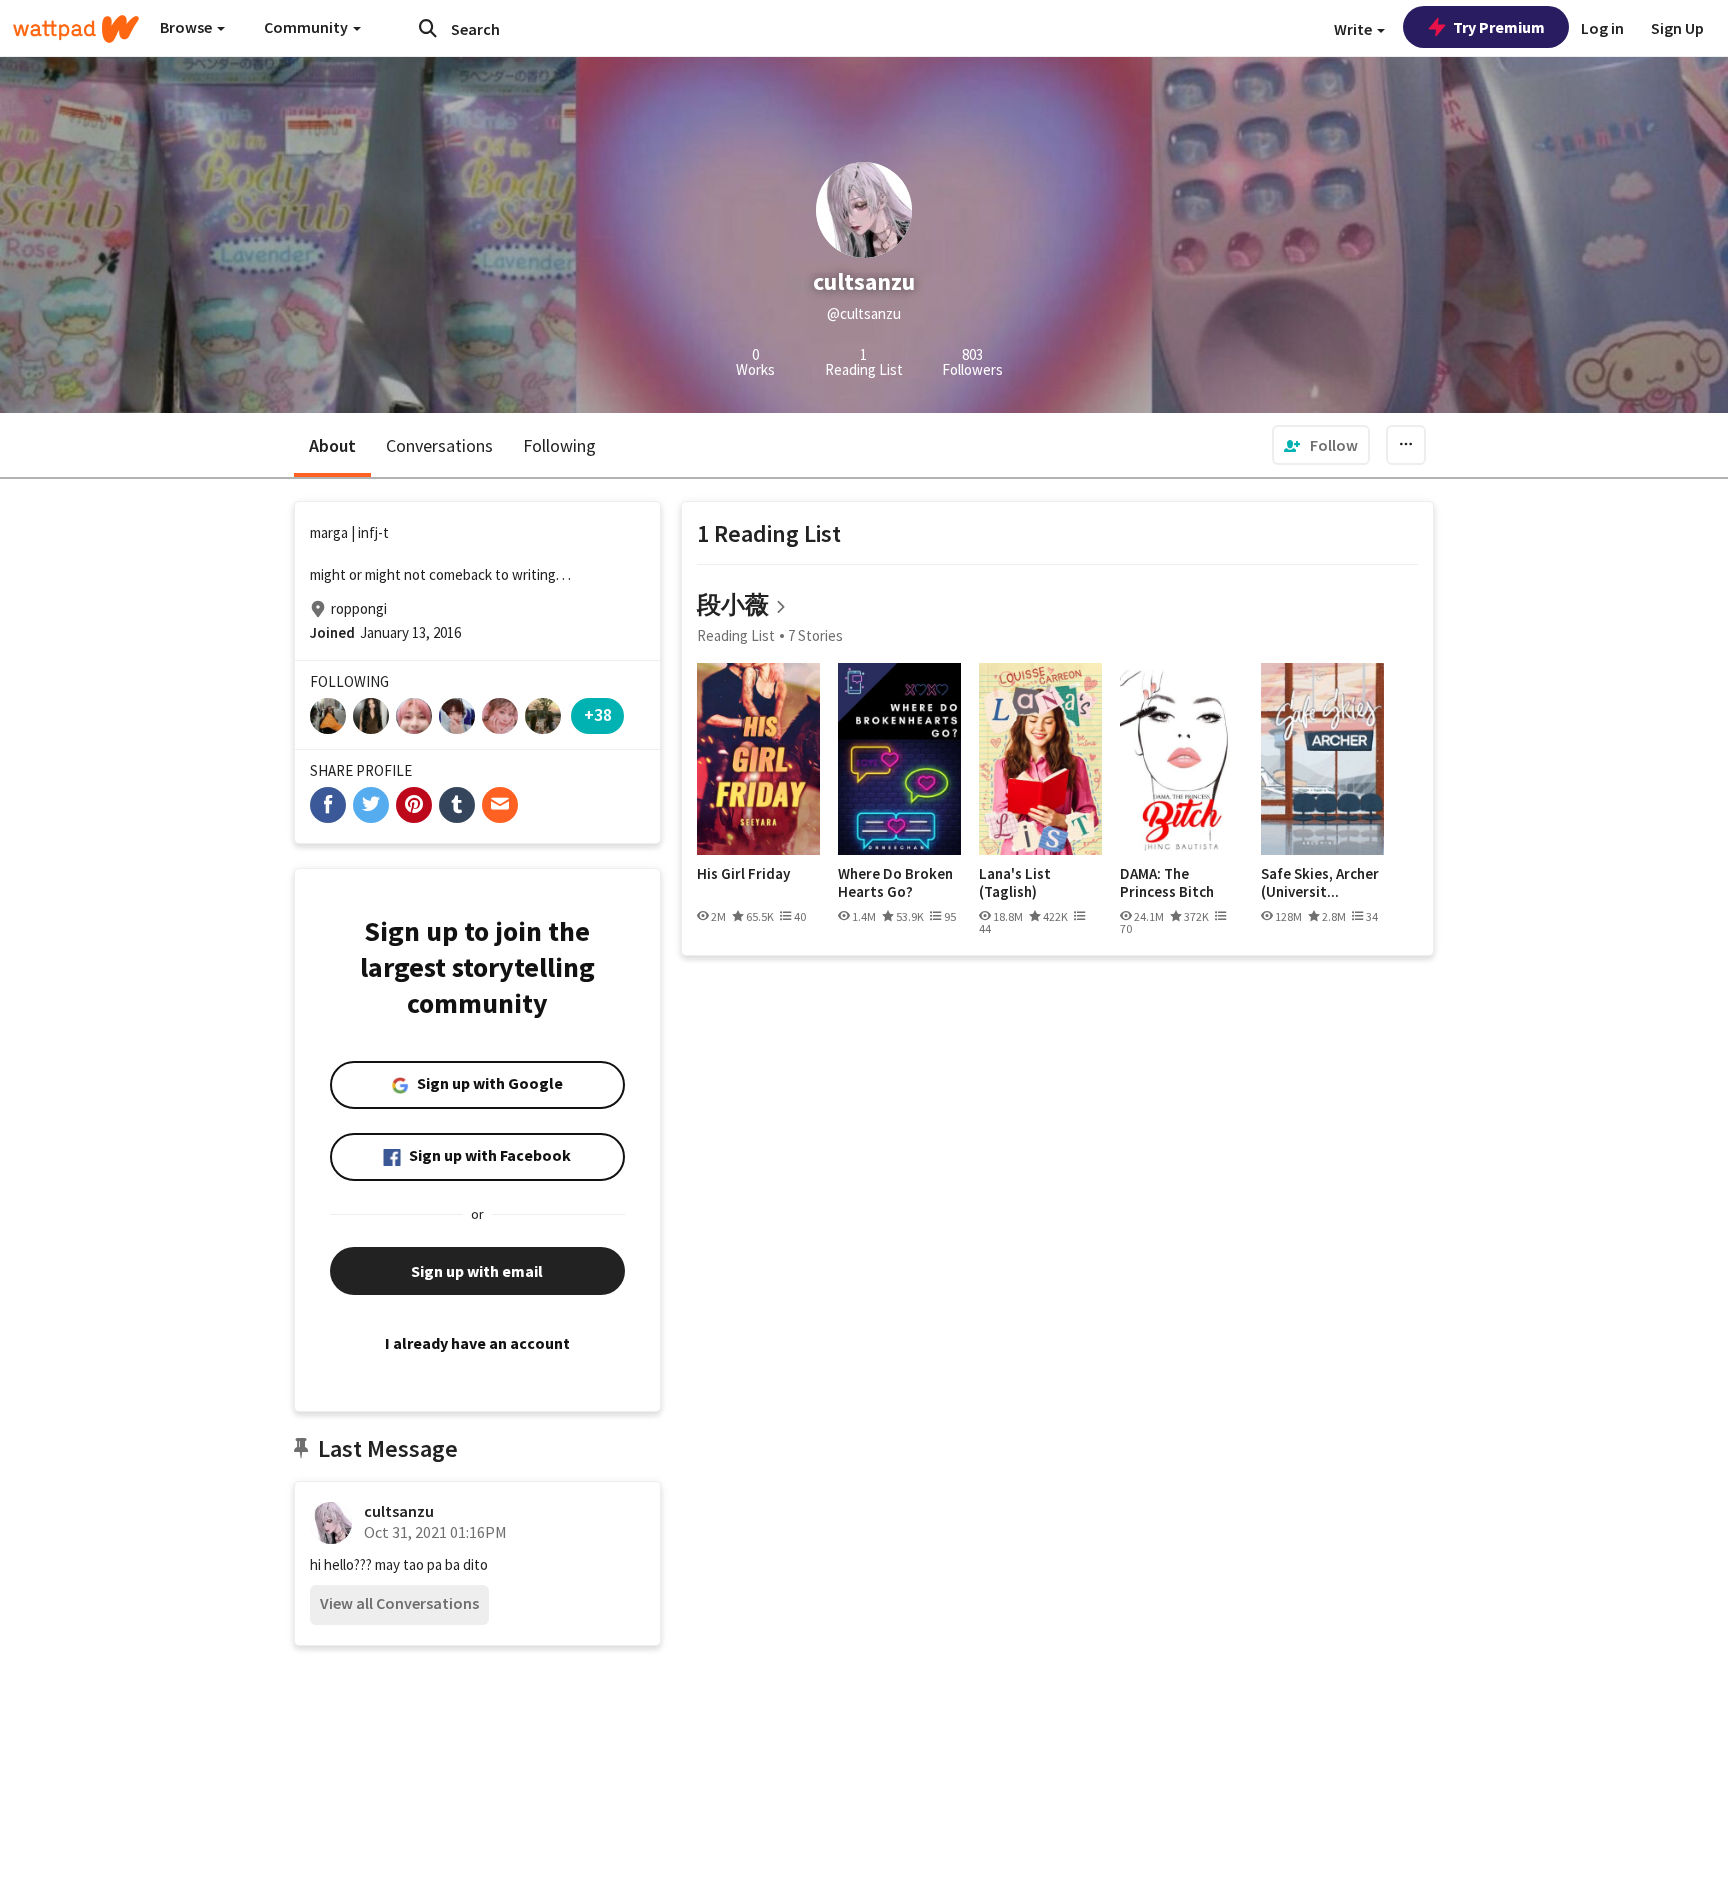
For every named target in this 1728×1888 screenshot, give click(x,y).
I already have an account (477, 1343)
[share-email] (500, 805)
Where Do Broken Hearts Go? (895, 882)
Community (307, 27)
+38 (598, 714)
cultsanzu (399, 1511)
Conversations (439, 445)
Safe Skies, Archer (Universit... (1320, 882)
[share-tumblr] (457, 805)
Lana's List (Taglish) (1015, 882)
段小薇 (733, 604)
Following (559, 445)
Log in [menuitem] (1602, 28)
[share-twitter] (371, 805)
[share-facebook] (328, 805)
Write (1354, 29)
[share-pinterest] (414, 805)
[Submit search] (428, 28)
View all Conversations (399, 1603)
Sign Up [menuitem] (1677, 28)
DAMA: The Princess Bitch (1167, 882)
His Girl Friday (743, 874)
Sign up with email (477, 1271)
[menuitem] (1321, 445)
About (332, 445)
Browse (187, 27)
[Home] (76, 29)
